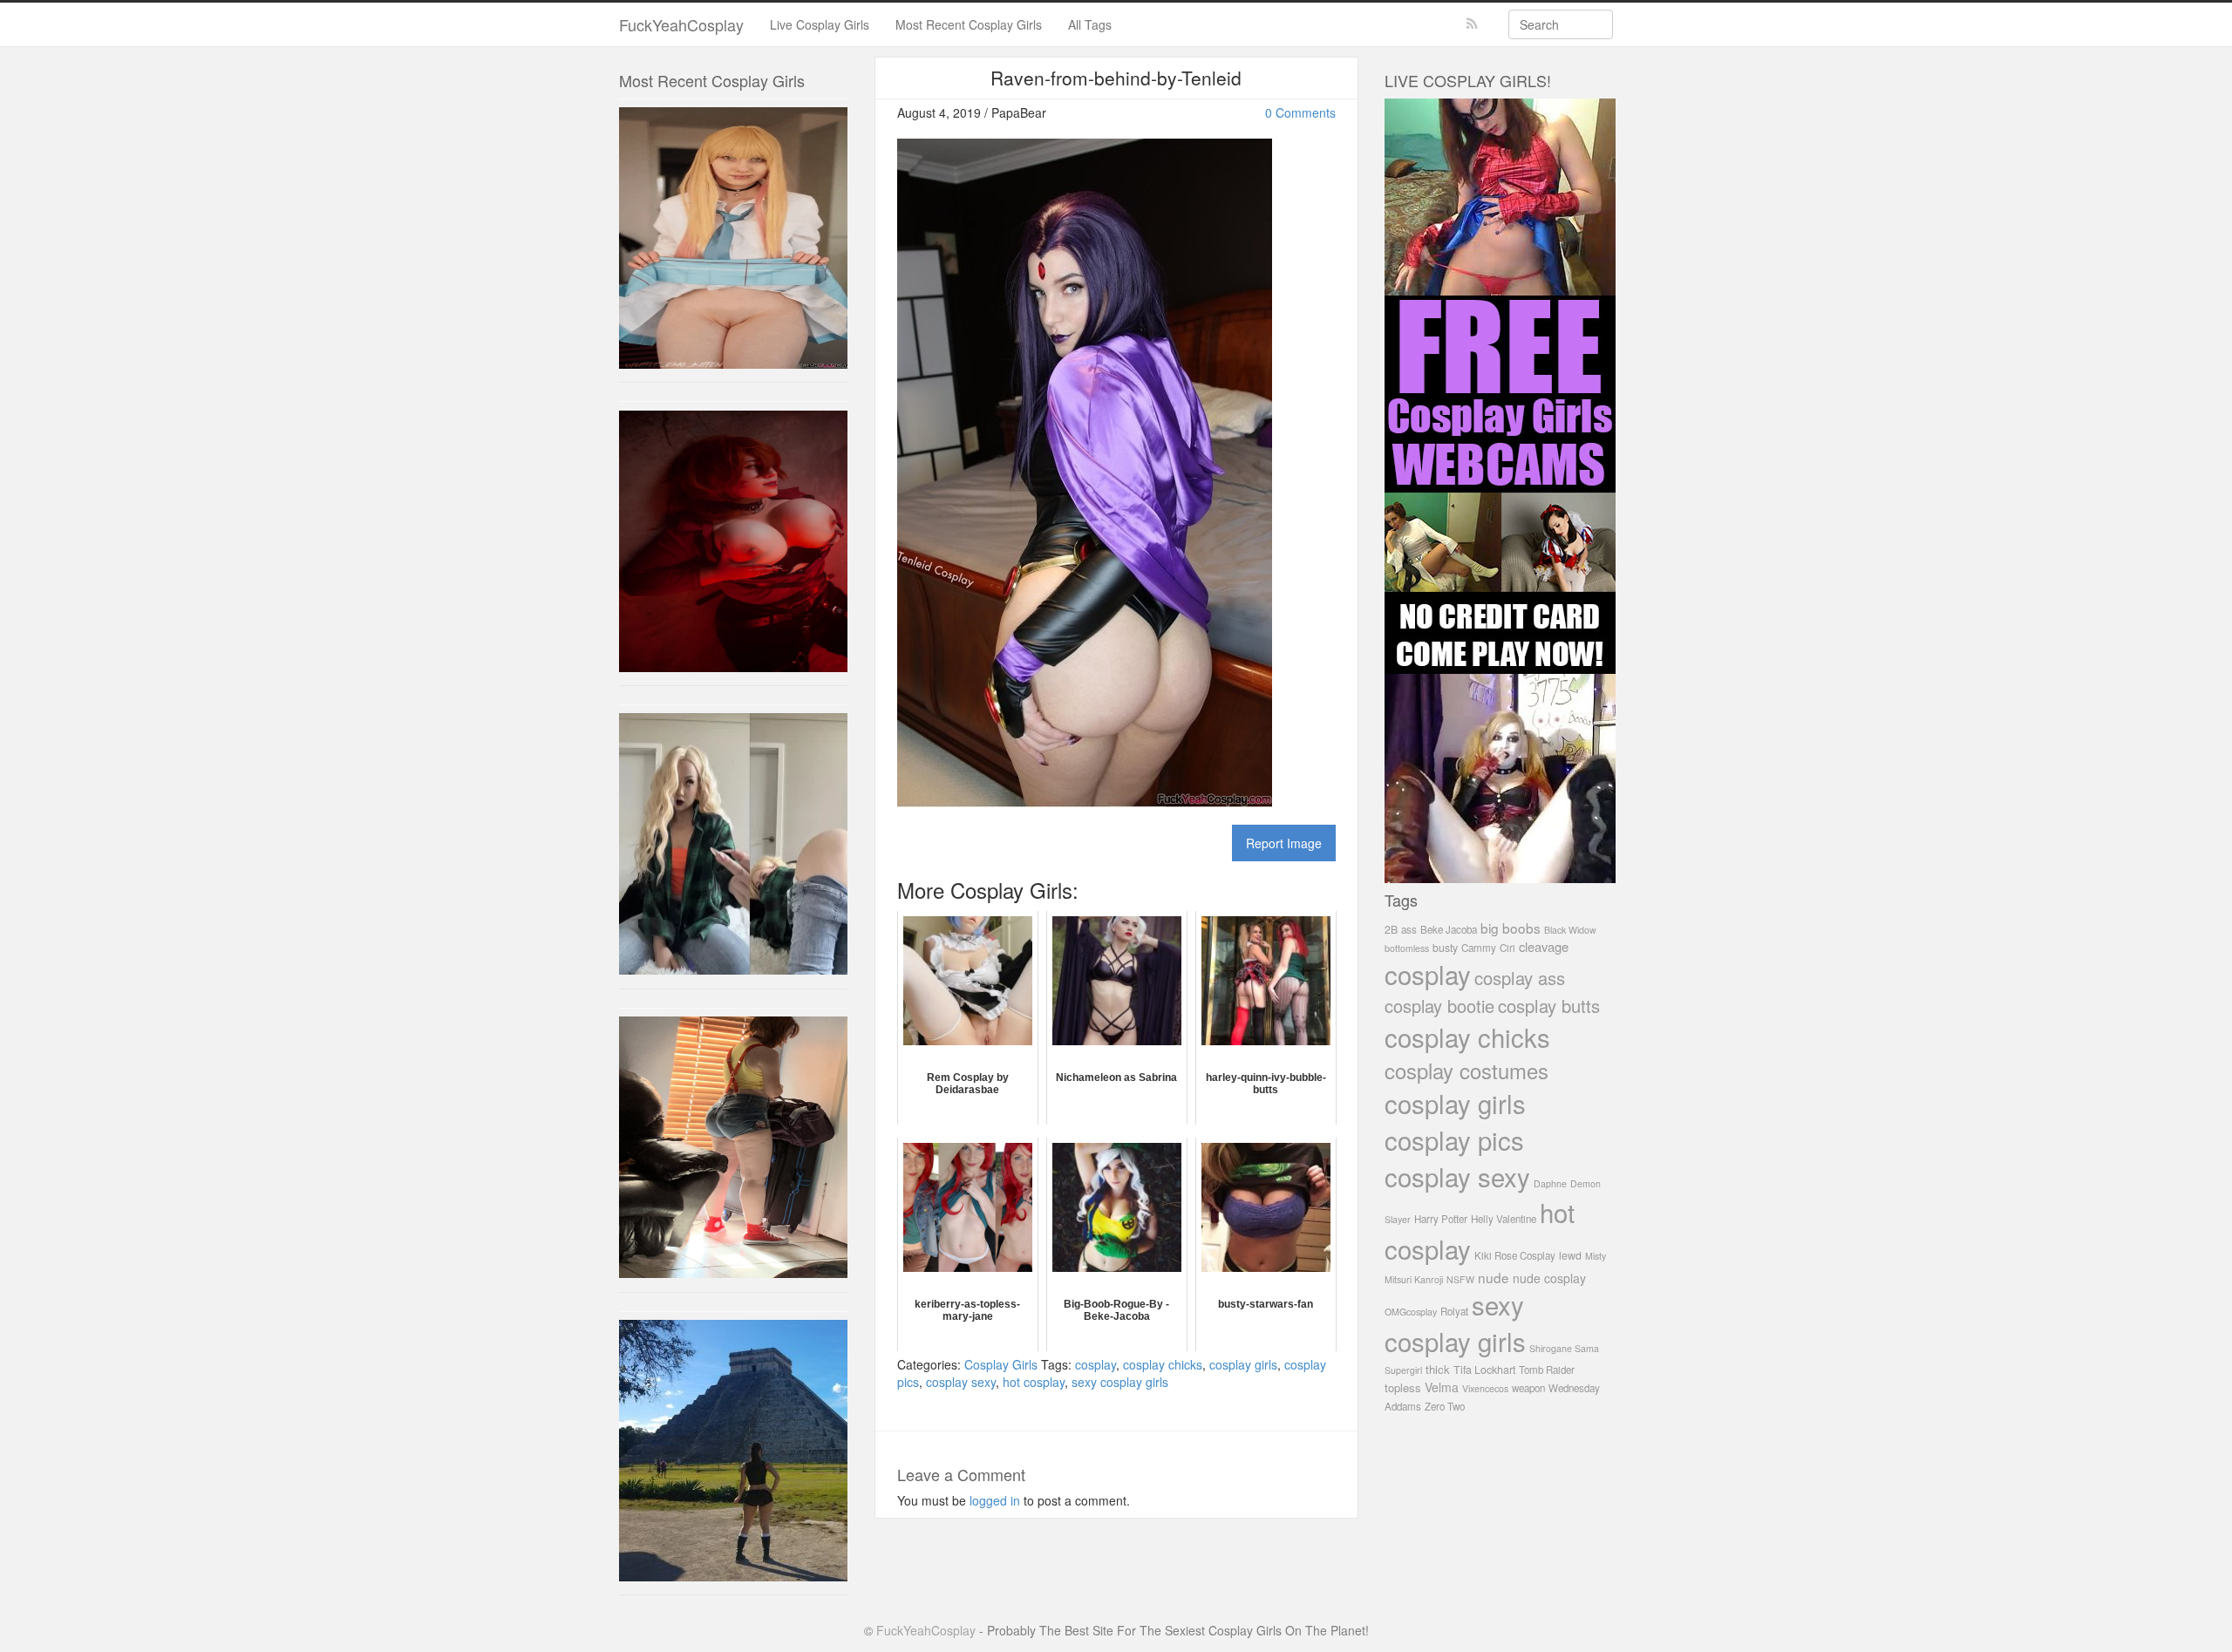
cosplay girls (1243, 1364)
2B (1391, 929)
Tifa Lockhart (1484, 1370)
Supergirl (1403, 1370)
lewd (1570, 1255)
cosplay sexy (961, 1382)
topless (1403, 1387)
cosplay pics (1454, 1139)
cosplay (1096, 1364)
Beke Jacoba (1449, 929)
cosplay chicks (1163, 1364)
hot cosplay (1034, 1382)
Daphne (1550, 1183)
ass (1409, 929)
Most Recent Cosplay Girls (969, 24)
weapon (1528, 1388)
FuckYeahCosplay (681, 24)
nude (1494, 1277)
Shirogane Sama (1564, 1348)
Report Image (1284, 843)
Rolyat (1454, 1311)
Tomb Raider (1547, 1370)
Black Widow (1570, 930)
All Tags (1090, 24)
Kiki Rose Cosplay (1515, 1255)
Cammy (1479, 948)
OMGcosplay (1411, 1312)
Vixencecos (1485, 1388)
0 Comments (1300, 112)
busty (1445, 948)
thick (1438, 1369)
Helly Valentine (1504, 1219)
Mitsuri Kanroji (1414, 1279)
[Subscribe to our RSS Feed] (1472, 24)
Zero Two (1445, 1406)
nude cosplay (1549, 1278)
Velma (1442, 1387)
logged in (995, 1500)
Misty (1596, 1256)
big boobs (1511, 928)
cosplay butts (1549, 1006)
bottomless (1407, 948)
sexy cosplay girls (1120, 1382)
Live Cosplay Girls (820, 24)
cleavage (1544, 946)
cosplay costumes (1466, 1071)
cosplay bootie (1439, 1006)
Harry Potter (1441, 1219)
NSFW (1460, 1279)
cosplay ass (1520, 978)
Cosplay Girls (1001, 1364)
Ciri (1507, 948)
